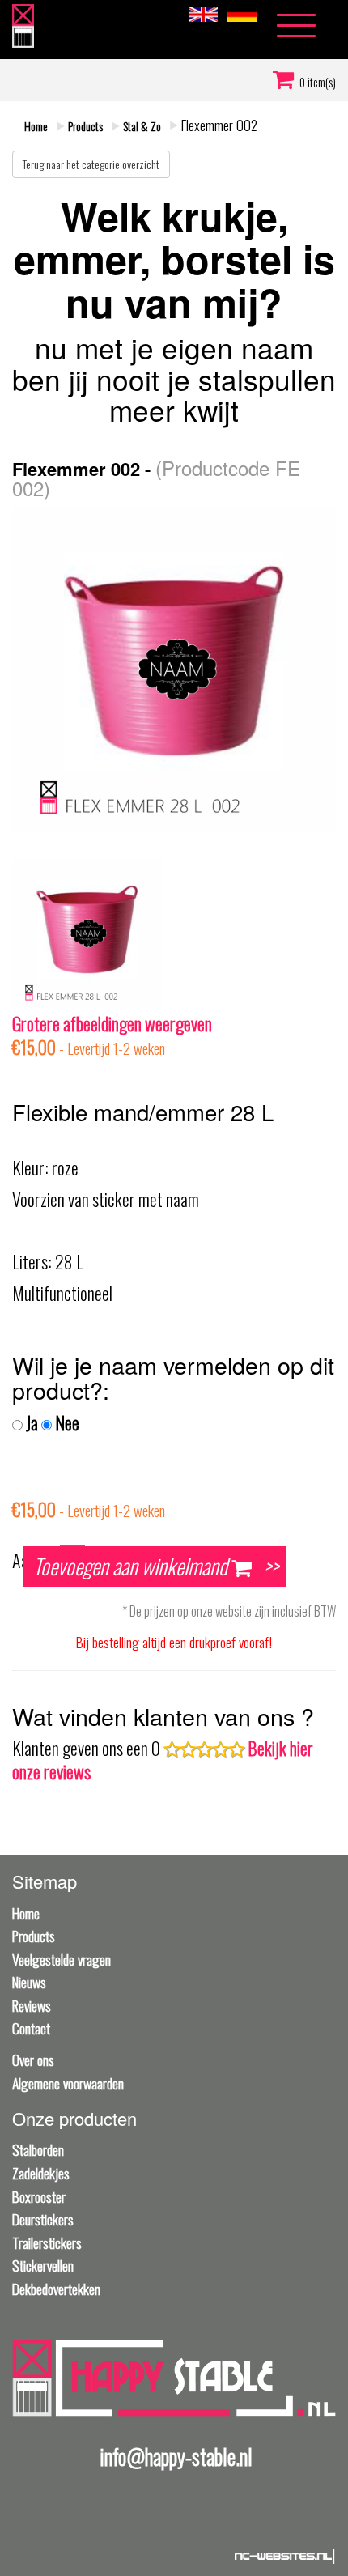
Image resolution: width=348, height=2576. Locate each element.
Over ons (33, 2060)
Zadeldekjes (41, 2173)
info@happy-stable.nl (174, 2457)
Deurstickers (43, 2219)
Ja (30, 1423)
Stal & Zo (142, 126)
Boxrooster (39, 2196)
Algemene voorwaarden (68, 2083)
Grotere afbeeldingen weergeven (112, 1023)
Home (36, 126)
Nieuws (29, 1982)
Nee (66, 1423)
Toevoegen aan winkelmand (132, 1566)
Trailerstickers (47, 2242)
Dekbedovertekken (56, 2289)
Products (85, 126)
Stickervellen (43, 2265)
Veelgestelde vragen (62, 1959)
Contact (31, 2028)
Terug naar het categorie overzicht (91, 164)
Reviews (32, 2005)
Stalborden (38, 2149)
